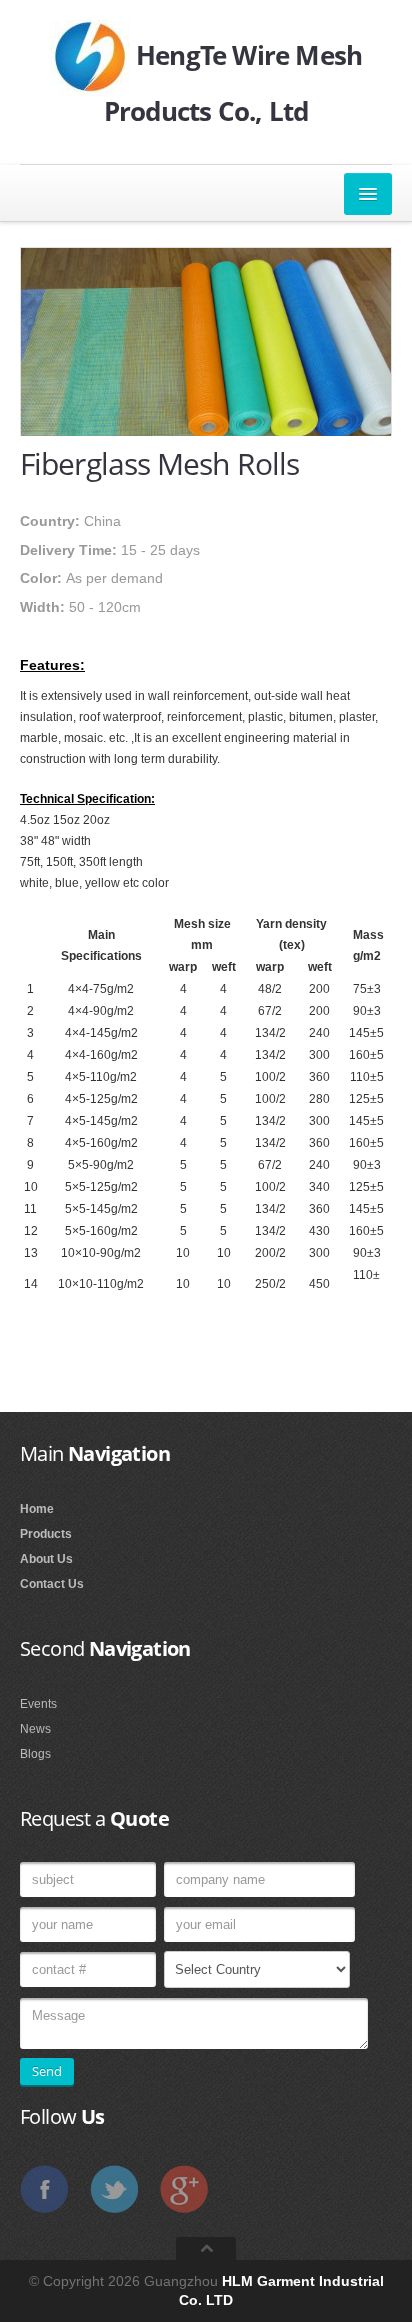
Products (46, 1534)
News (35, 1729)
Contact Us (52, 1584)
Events (38, 1704)
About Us (46, 1559)
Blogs (35, 1754)
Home (37, 1509)
